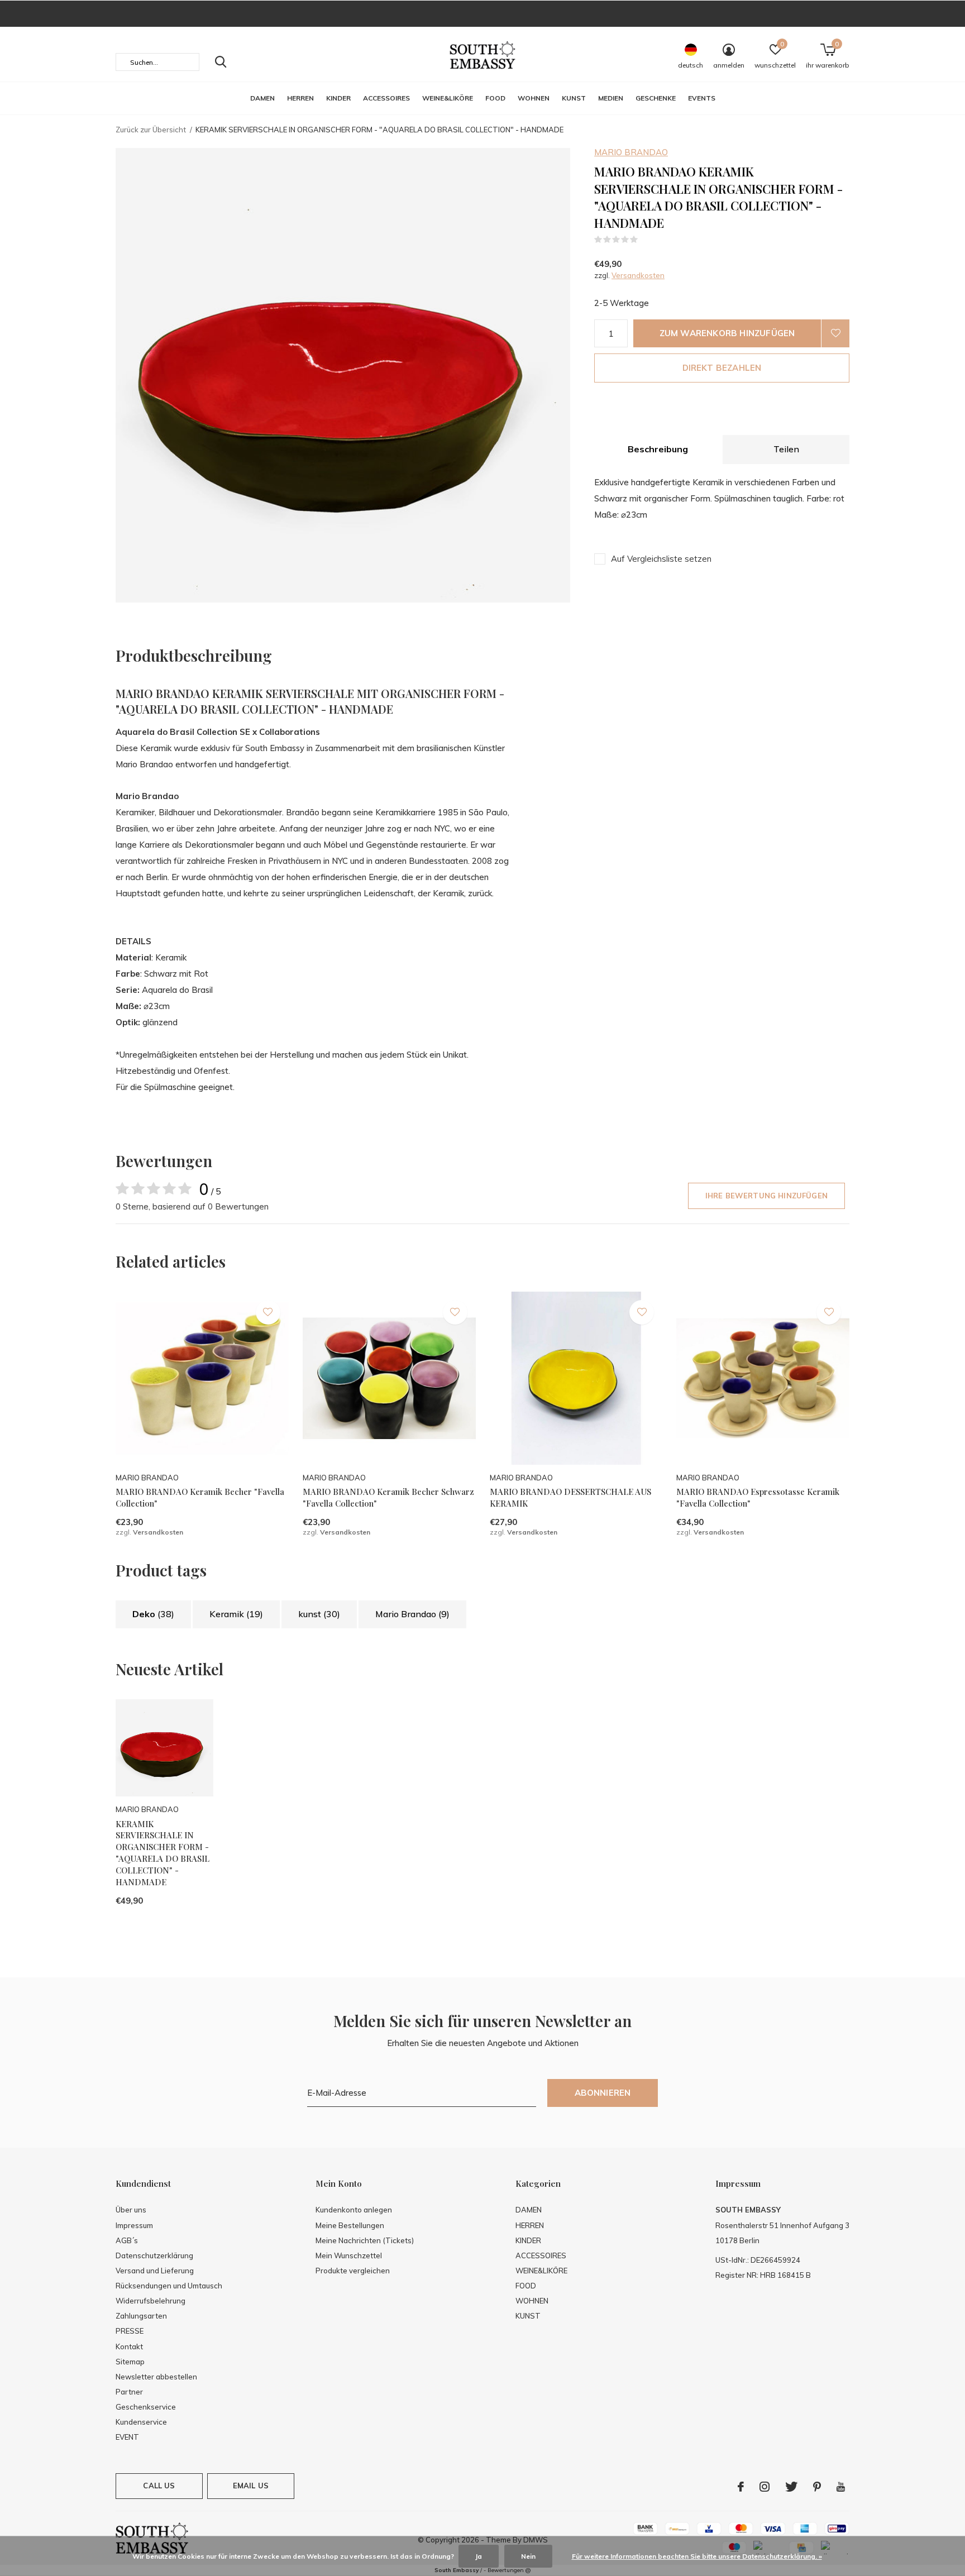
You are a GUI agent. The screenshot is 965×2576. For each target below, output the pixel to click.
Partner (129, 2392)
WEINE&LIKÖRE (448, 98)
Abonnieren (603, 2093)
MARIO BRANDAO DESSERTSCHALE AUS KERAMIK (570, 1497)
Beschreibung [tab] (658, 449)
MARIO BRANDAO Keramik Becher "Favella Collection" (200, 1497)
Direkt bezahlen (722, 368)
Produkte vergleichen (353, 2271)
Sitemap (130, 2362)
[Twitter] (791, 2487)
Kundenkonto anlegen (354, 2210)
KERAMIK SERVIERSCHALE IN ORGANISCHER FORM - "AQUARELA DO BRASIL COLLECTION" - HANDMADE (163, 1853)
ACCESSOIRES (386, 98)
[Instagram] (765, 2487)
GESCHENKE (656, 98)
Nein (528, 2556)
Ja (479, 2556)
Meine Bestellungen (350, 2225)
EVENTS (702, 98)
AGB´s (127, 2240)
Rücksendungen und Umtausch (169, 2286)
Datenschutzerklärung (154, 2255)
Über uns (131, 2210)
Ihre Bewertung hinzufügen (766, 1196)
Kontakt (129, 2346)
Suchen (221, 62)
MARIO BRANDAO (631, 152)
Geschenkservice (146, 2407)
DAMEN (262, 98)
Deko (153, 1614)
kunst (319, 1614)
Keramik (236, 1614)
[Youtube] (841, 2487)
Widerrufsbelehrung (151, 2301)
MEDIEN (611, 98)
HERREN (300, 98)
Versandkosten (638, 275)
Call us (159, 2486)
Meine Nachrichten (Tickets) (365, 2240)
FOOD (495, 98)
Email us (251, 2486)
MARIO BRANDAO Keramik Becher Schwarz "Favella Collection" (388, 1497)
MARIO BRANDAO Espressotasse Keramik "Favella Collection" (758, 1497)
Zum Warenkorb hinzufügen (727, 333)
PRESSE (130, 2331)
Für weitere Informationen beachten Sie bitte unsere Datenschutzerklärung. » (697, 2556)
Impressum (134, 2225)
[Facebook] (741, 2487)
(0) (645, 240)
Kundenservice (141, 2422)
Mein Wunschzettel (349, 2255)
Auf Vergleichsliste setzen (661, 559)
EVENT (127, 2437)
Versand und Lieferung (155, 2271)
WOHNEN (534, 98)
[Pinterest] (817, 2487)
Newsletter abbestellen (156, 2377)
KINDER (338, 98)
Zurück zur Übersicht (151, 130)
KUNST (574, 98)
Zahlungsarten (141, 2316)
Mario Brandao (412, 1614)
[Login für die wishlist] (835, 333)
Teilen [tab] (786, 449)
